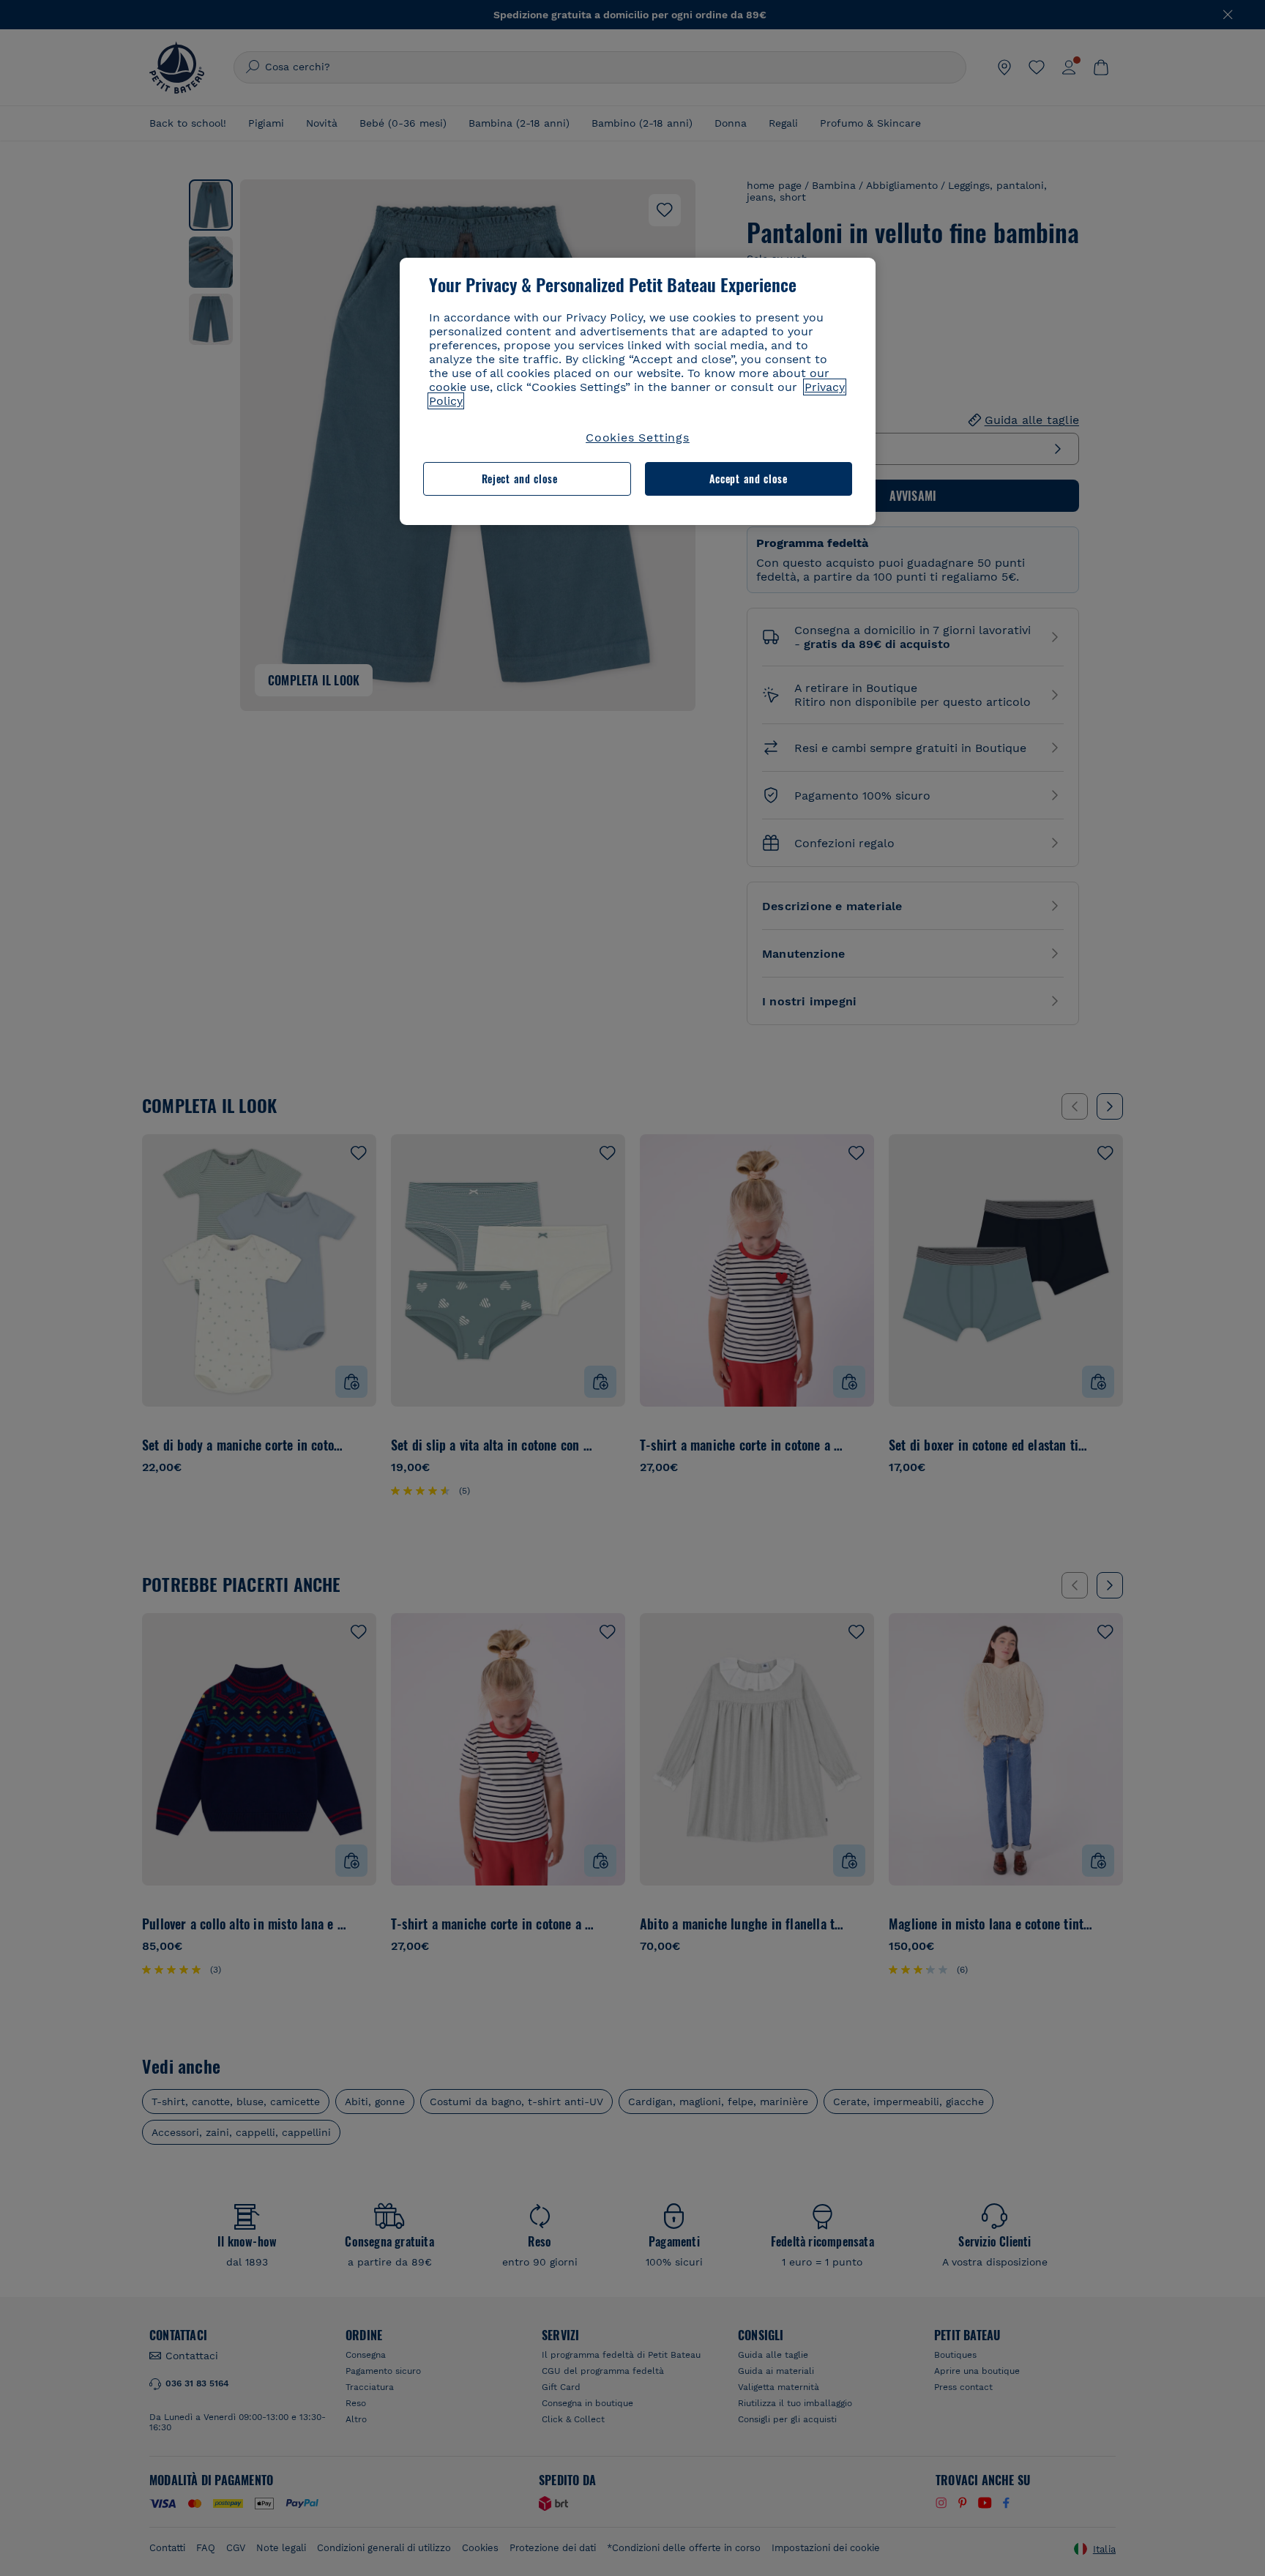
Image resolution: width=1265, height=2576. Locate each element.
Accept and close (749, 479)
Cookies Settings (638, 438)
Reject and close (520, 479)
